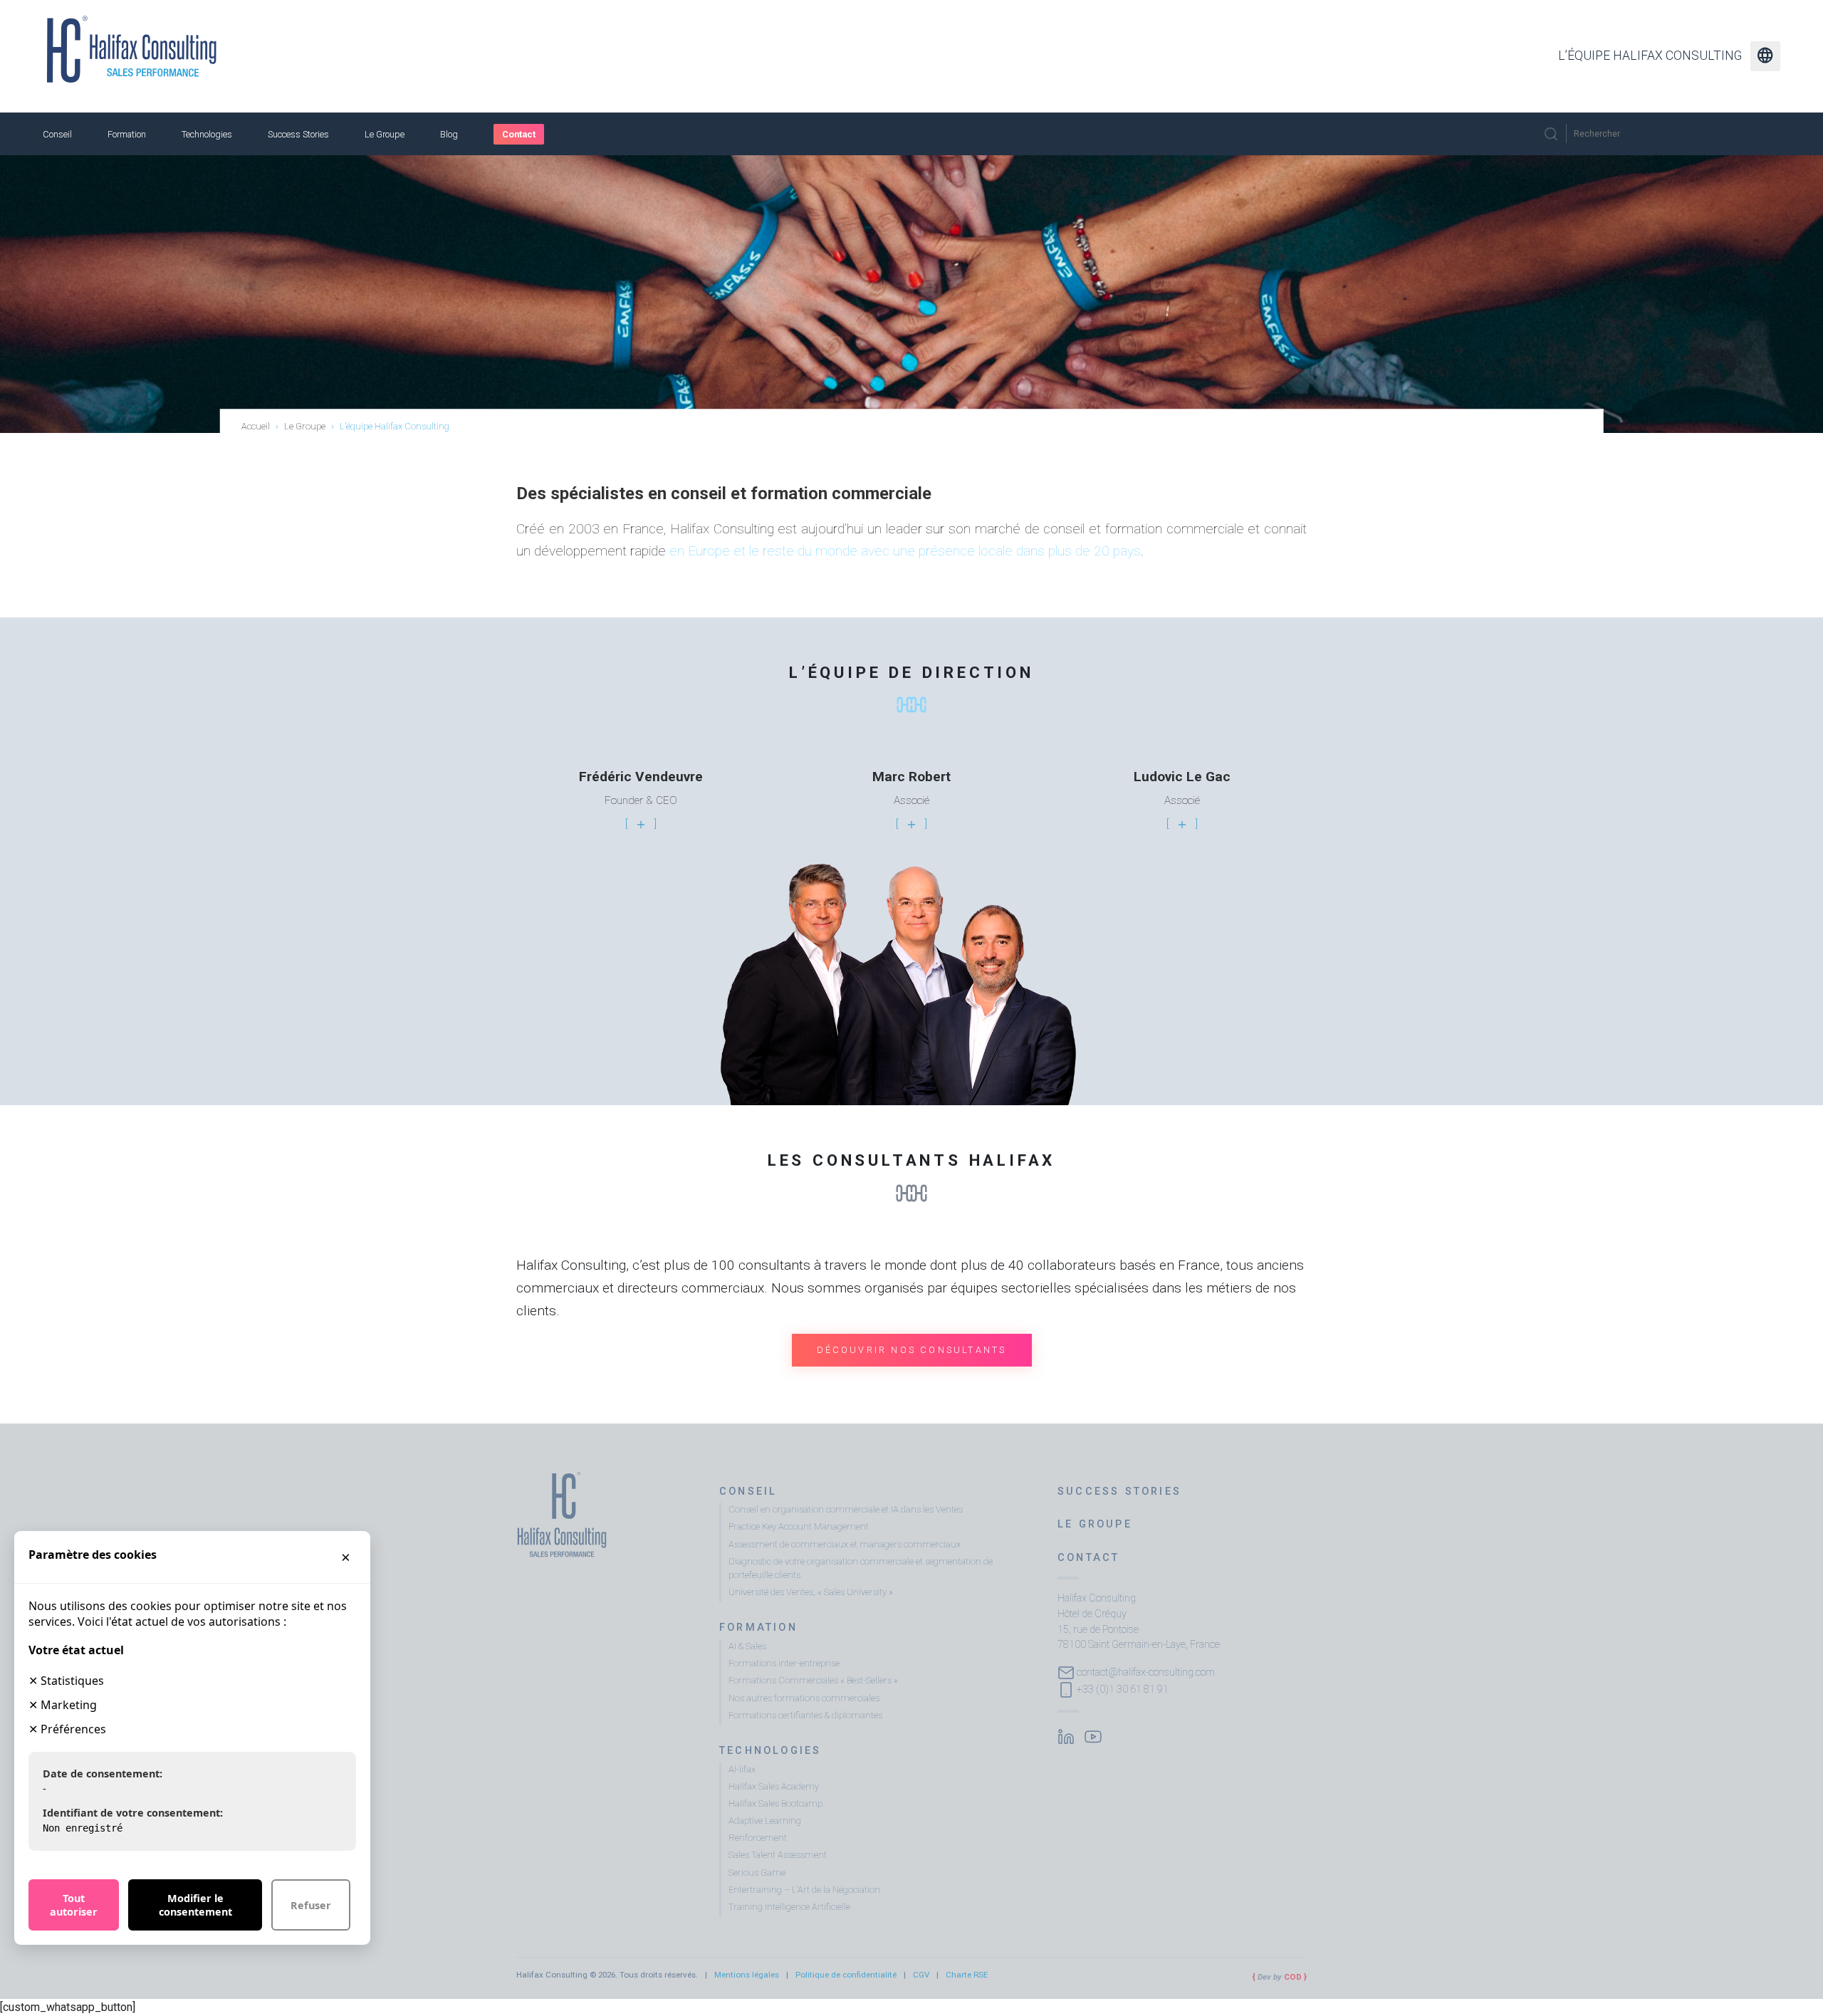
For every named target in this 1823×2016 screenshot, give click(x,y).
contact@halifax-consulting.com (1146, 1672)
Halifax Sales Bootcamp (775, 1803)
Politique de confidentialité (846, 1975)
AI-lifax (742, 1769)
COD (1293, 1977)
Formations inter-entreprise (784, 1663)
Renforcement (758, 1838)
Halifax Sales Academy (774, 1786)
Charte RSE (967, 1975)
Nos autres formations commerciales (804, 1698)
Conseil (57, 134)
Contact (519, 134)
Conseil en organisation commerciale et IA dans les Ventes (846, 1509)
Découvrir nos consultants (912, 1350)
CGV (921, 1975)
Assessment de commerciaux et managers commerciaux (845, 1544)
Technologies (207, 134)
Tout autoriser (74, 1905)
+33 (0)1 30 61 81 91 (1123, 1689)
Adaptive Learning (765, 1821)
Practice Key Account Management (799, 1526)
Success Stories (298, 134)
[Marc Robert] (911, 824)
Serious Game (757, 1873)
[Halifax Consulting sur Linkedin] (1066, 1735)
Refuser (311, 1905)
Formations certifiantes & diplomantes (805, 1715)
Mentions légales (747, 1975)
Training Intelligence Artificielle (789, 1907)
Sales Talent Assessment (778, 1855)
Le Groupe (385, 134)
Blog (449, 134)
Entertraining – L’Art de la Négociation (804, 1890)
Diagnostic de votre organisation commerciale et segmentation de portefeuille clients (861, 1568)
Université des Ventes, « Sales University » (811, 1592)
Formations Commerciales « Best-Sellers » (813, 1680)
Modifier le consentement (195, 1905)
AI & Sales (747, 1646)
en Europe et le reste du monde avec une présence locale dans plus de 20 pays (905, 551)
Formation (127, 134)
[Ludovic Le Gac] (1182, 824)
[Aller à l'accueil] (132, 49)
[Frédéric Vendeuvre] (641, 824)
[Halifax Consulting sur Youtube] (1093, 1735)
